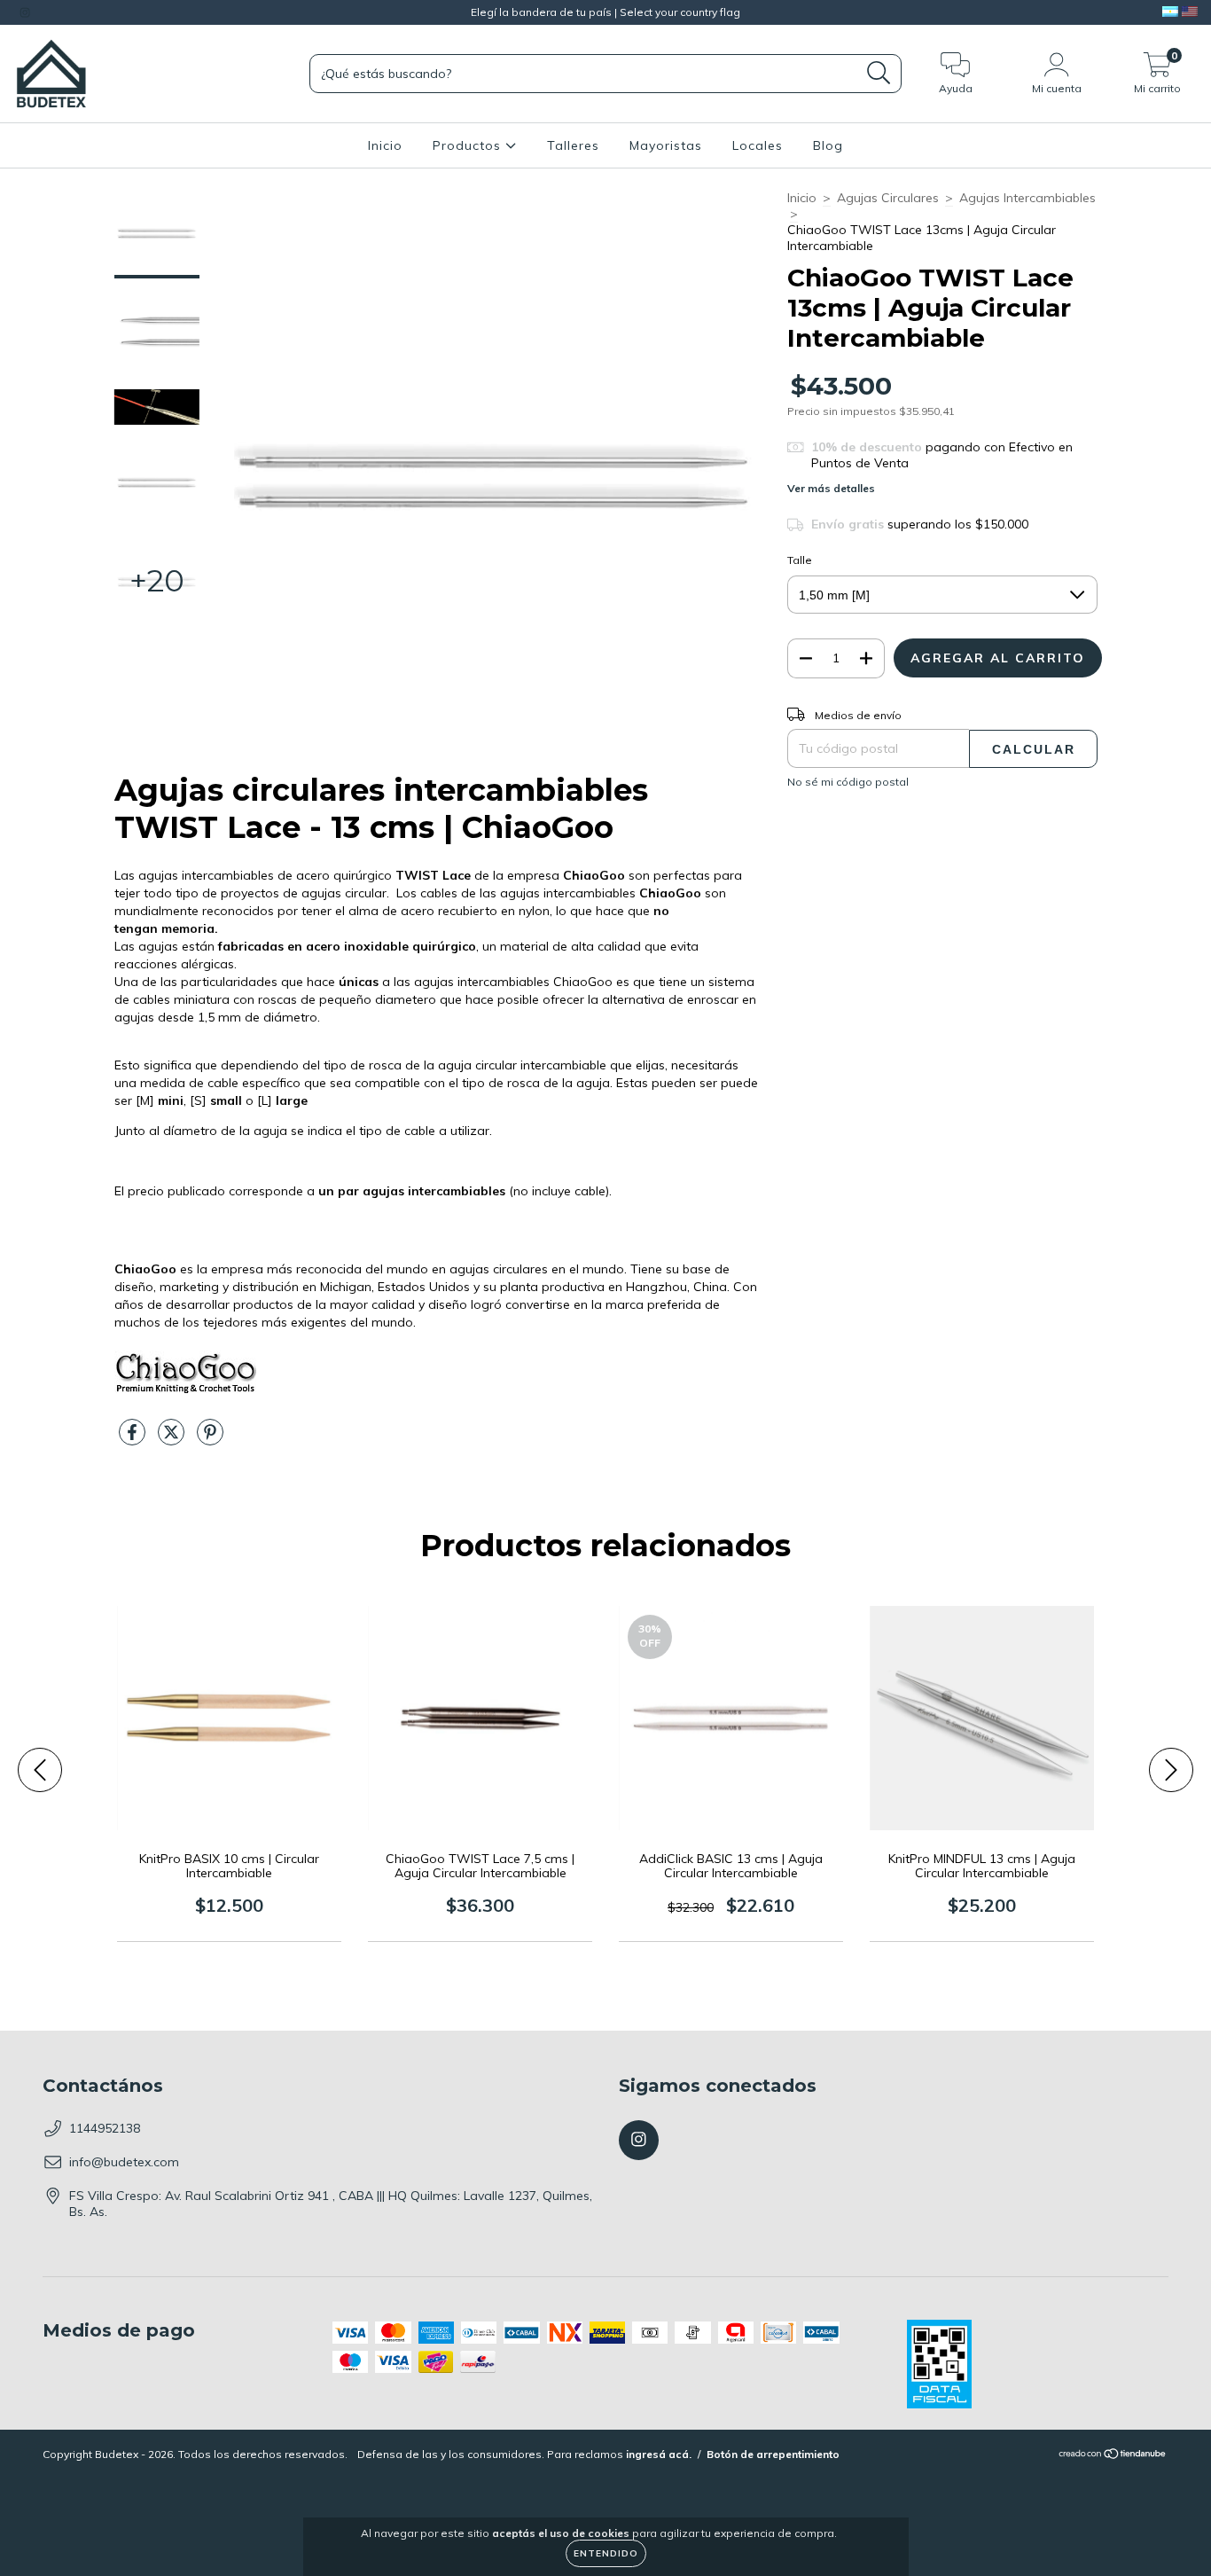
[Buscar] (879, 73)
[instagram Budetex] (25, 12)
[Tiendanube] (1113, 2456)
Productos (469, 145)
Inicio (385, 145)
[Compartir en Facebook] (134, 1439)
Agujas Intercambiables (1027, 198)
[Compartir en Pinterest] (210, 1439)
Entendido (606, 2553)
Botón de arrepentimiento (773, 2454)
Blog (828, 145)
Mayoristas (666, 145)
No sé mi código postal (848, 782)
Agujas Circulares (888, 198)
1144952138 (105, 2128)
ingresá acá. (659, 2454)
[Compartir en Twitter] (173, 1439)
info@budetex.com (124, 2162)
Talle (800, 560)
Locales (758, 145)
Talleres (573, 145)
